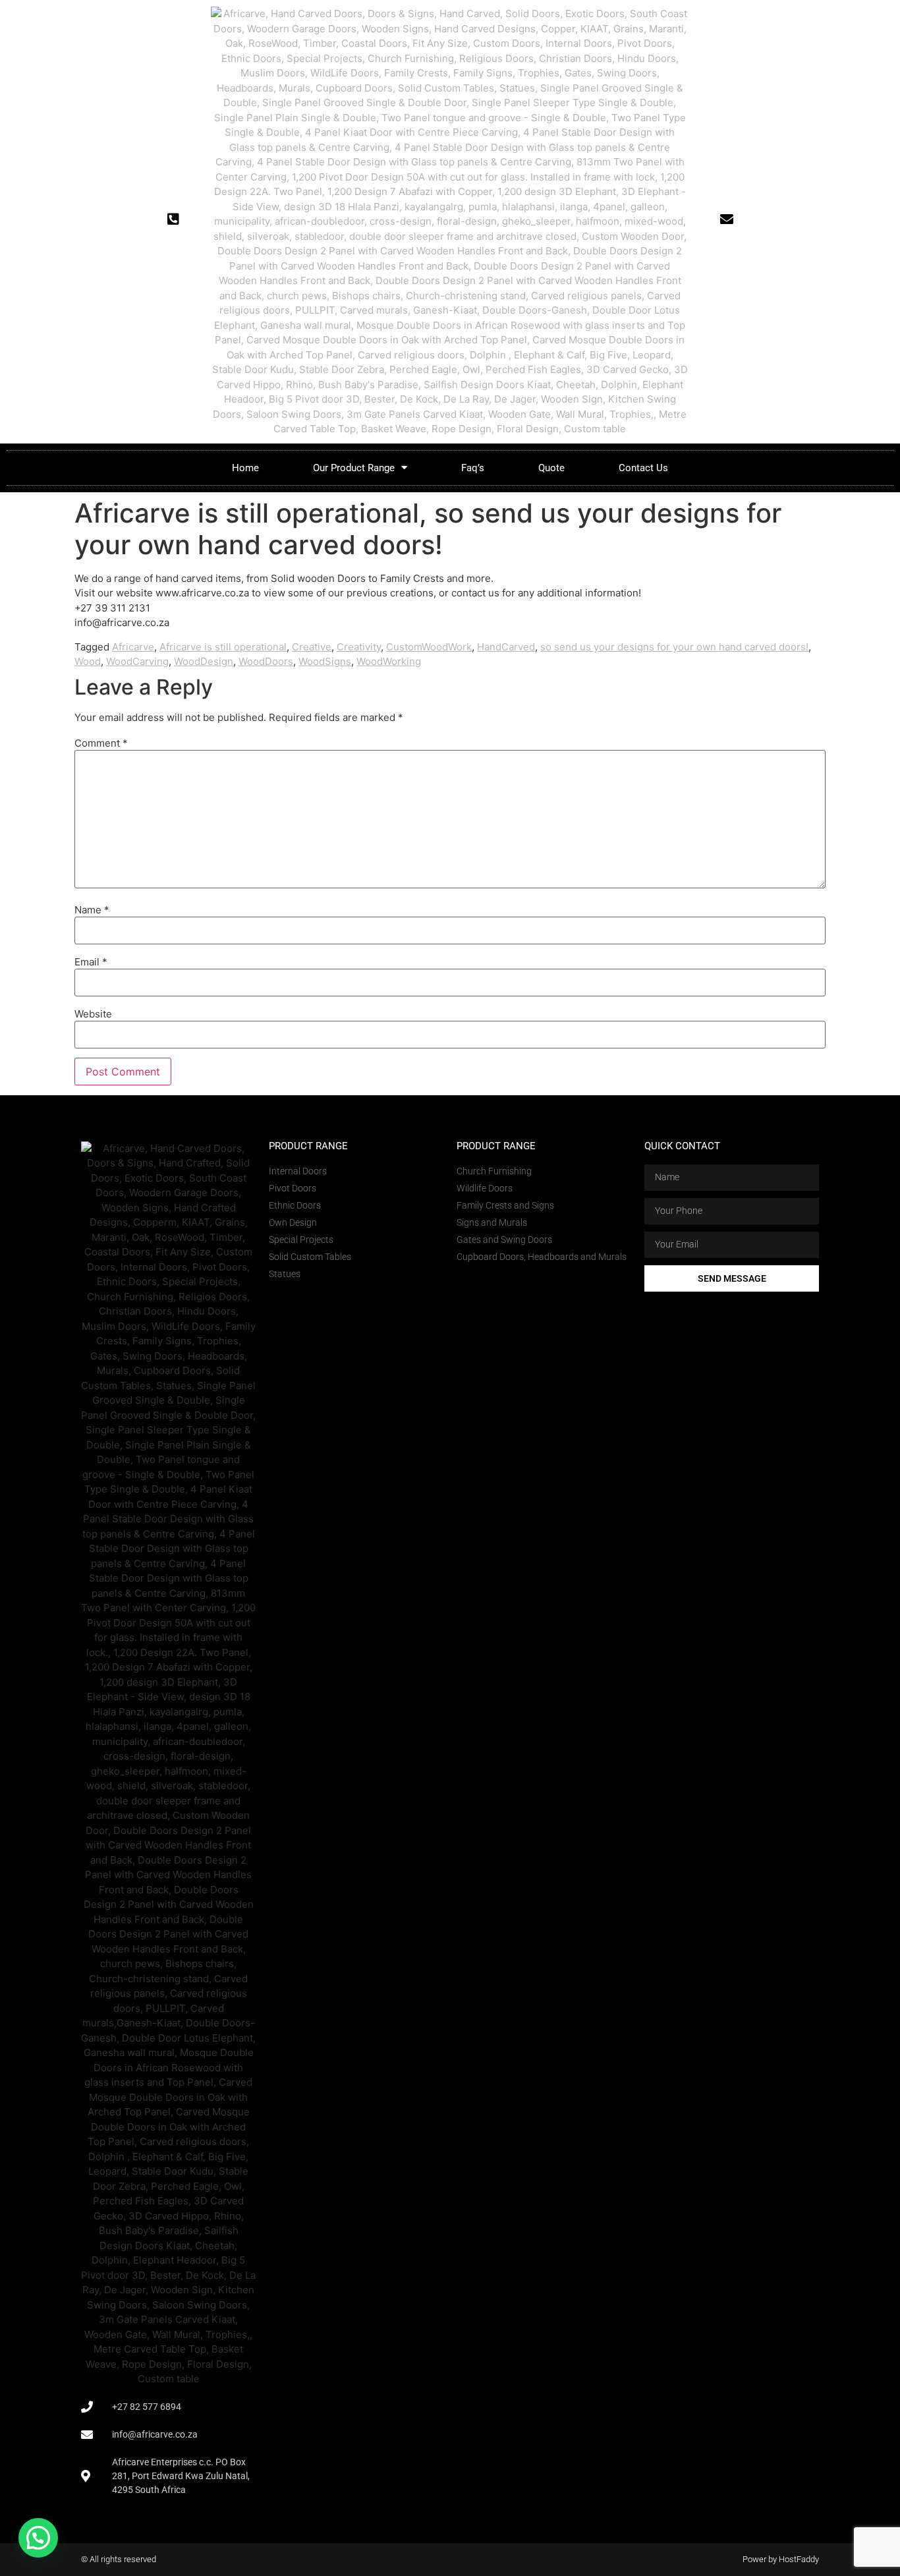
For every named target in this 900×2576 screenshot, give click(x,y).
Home (245, 468)
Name (92, 910)
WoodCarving (137, 661)
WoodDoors (266, 661)
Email (91, 962)
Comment (101, 743)
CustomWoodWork (429, 647)
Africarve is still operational (223, 647)
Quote (551, 468)
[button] (38, 2538)
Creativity (359, 647)
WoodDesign (204, 661)
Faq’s (473, 468)
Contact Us (643, 468)
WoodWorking (389, 661)
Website (93, 1014)
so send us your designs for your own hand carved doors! (674, 647)
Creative (312, 647)
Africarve (133, 647)
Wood (88, 661)
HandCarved (506, 647)
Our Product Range (354, 468)
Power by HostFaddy (781, 2559)
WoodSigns (325, 661)
